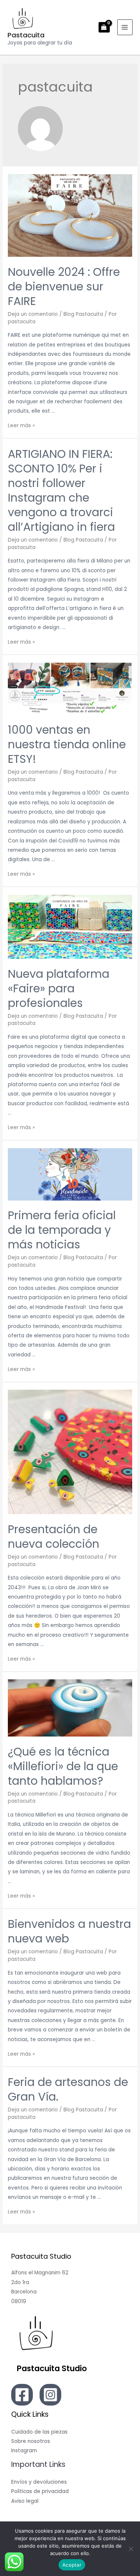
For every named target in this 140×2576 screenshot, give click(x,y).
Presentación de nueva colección (54, 1537)
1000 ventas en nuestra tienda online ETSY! (67, 744)
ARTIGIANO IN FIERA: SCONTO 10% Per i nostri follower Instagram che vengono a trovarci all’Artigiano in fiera (61, 490)
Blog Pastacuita (83, 314)
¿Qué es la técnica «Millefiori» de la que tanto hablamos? (63, 1766)
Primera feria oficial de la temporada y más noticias (62, 1230)
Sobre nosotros (31, 2441)
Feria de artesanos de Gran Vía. (68, 2089)
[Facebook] (22, 2395)
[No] (131, 2549)
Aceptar (72, 2565)
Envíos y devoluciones (39, 2482)
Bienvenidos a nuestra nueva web (69, 1931)
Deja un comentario (33, 314)
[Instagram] (50, 2395)
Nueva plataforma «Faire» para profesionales (59, 988)
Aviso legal (25, 2501)
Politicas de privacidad (40, 2491)
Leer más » (21, 426)
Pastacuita (26, 35)
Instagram (24, 2451)
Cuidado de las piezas (39, 2432)
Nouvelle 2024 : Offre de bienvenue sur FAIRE (64, 286)
